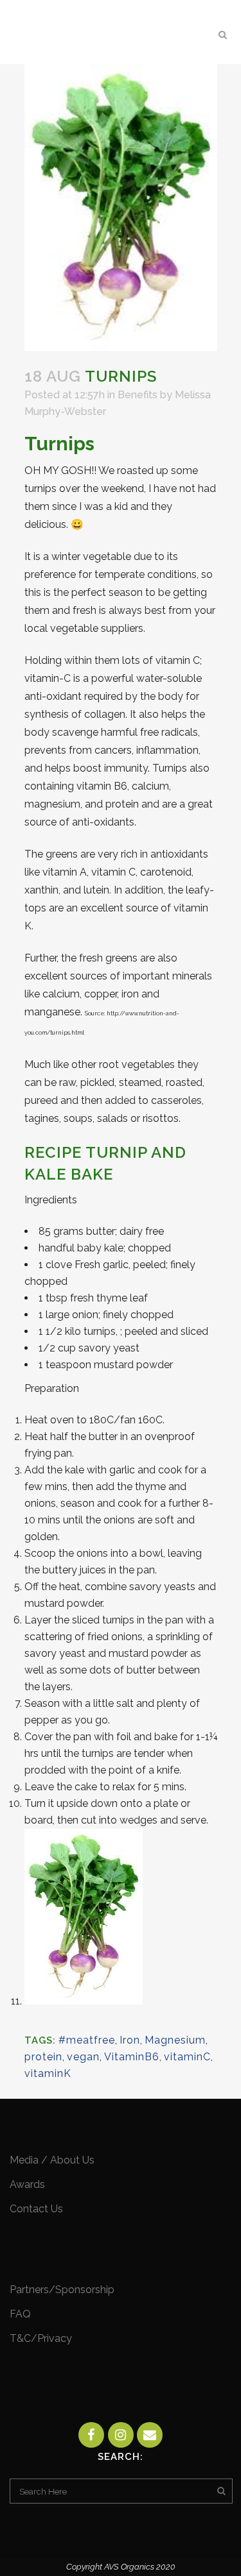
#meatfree (87, 2040)
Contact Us (36, 2209)
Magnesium (175, 2040)
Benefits (138, 395)
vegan (83, 2057)
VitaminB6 (132, 2057)
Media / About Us (52, 2160)
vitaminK (48, 2073)
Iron (130, 2040)
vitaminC (187, 2057)
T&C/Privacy (41, 2338)
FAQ (20, 2314)
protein (43, 2057)
